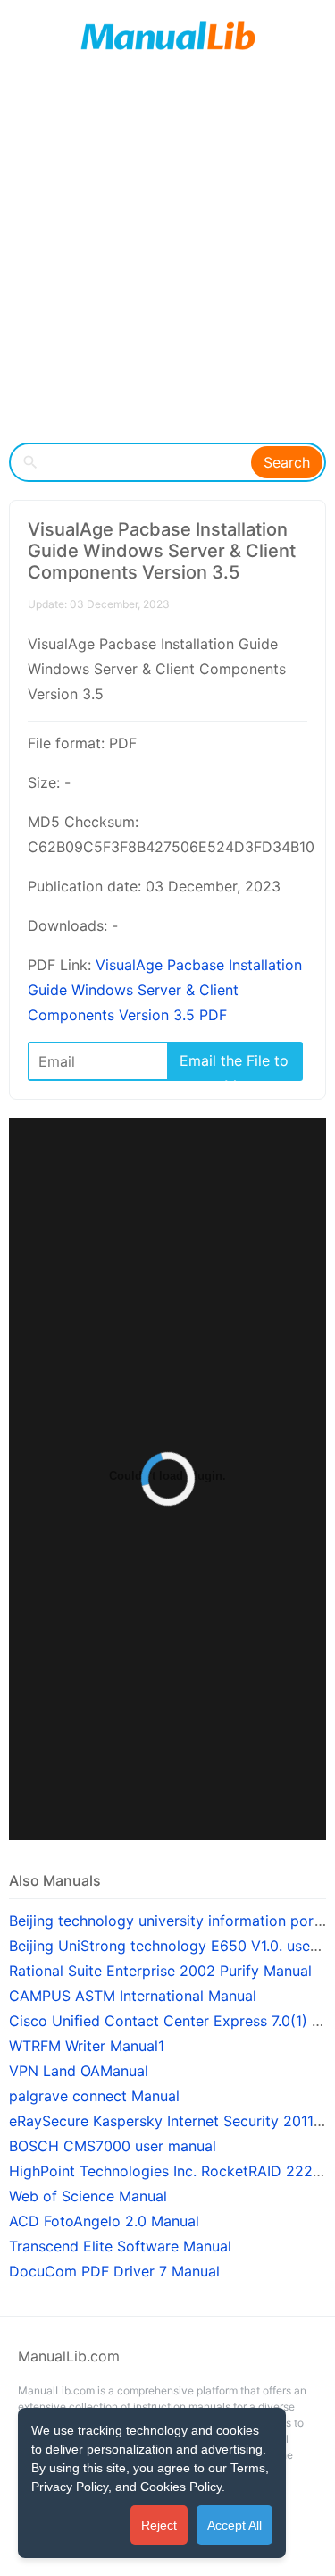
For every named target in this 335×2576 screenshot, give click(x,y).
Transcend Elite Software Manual (120, 2246)
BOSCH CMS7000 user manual (113, 2146)
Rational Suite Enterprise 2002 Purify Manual (160, 1971)
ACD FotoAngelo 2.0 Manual (104, 2221)
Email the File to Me (234, 1065)
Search (287, 462)
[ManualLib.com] (167, 36)
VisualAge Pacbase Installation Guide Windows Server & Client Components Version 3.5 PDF (165, 990)
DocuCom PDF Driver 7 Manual (114, 2271)
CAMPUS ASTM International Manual (133, 1996)
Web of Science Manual (88, 2196)
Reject (159, 2525)
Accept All (234, 2525)
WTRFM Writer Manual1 (87, 2046)
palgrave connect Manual (94, 2096)
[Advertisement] (167, 257)
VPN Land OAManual (79, 2071)
